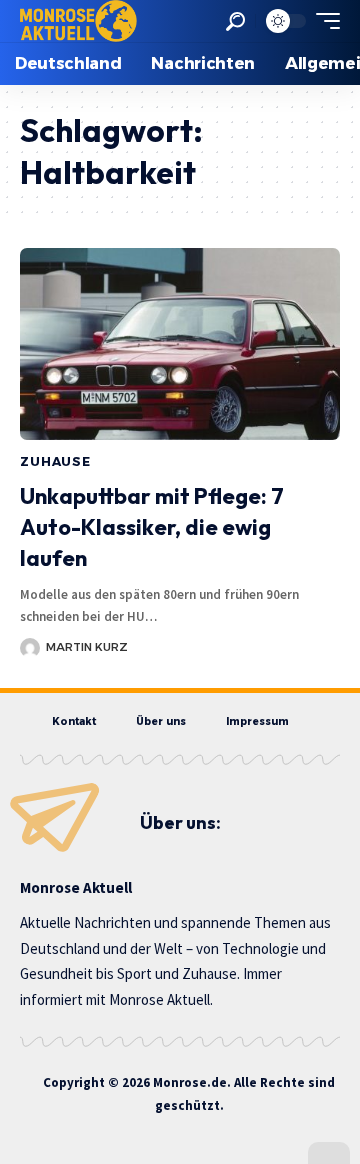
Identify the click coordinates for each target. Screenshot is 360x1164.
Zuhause (55, 461)
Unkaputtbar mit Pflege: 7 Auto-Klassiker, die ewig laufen (152, 527)
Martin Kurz (87, 647)
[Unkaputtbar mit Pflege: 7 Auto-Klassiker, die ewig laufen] (180, 344)
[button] (235, 21)
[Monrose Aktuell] (78, 21)
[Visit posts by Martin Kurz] (30, 648)
